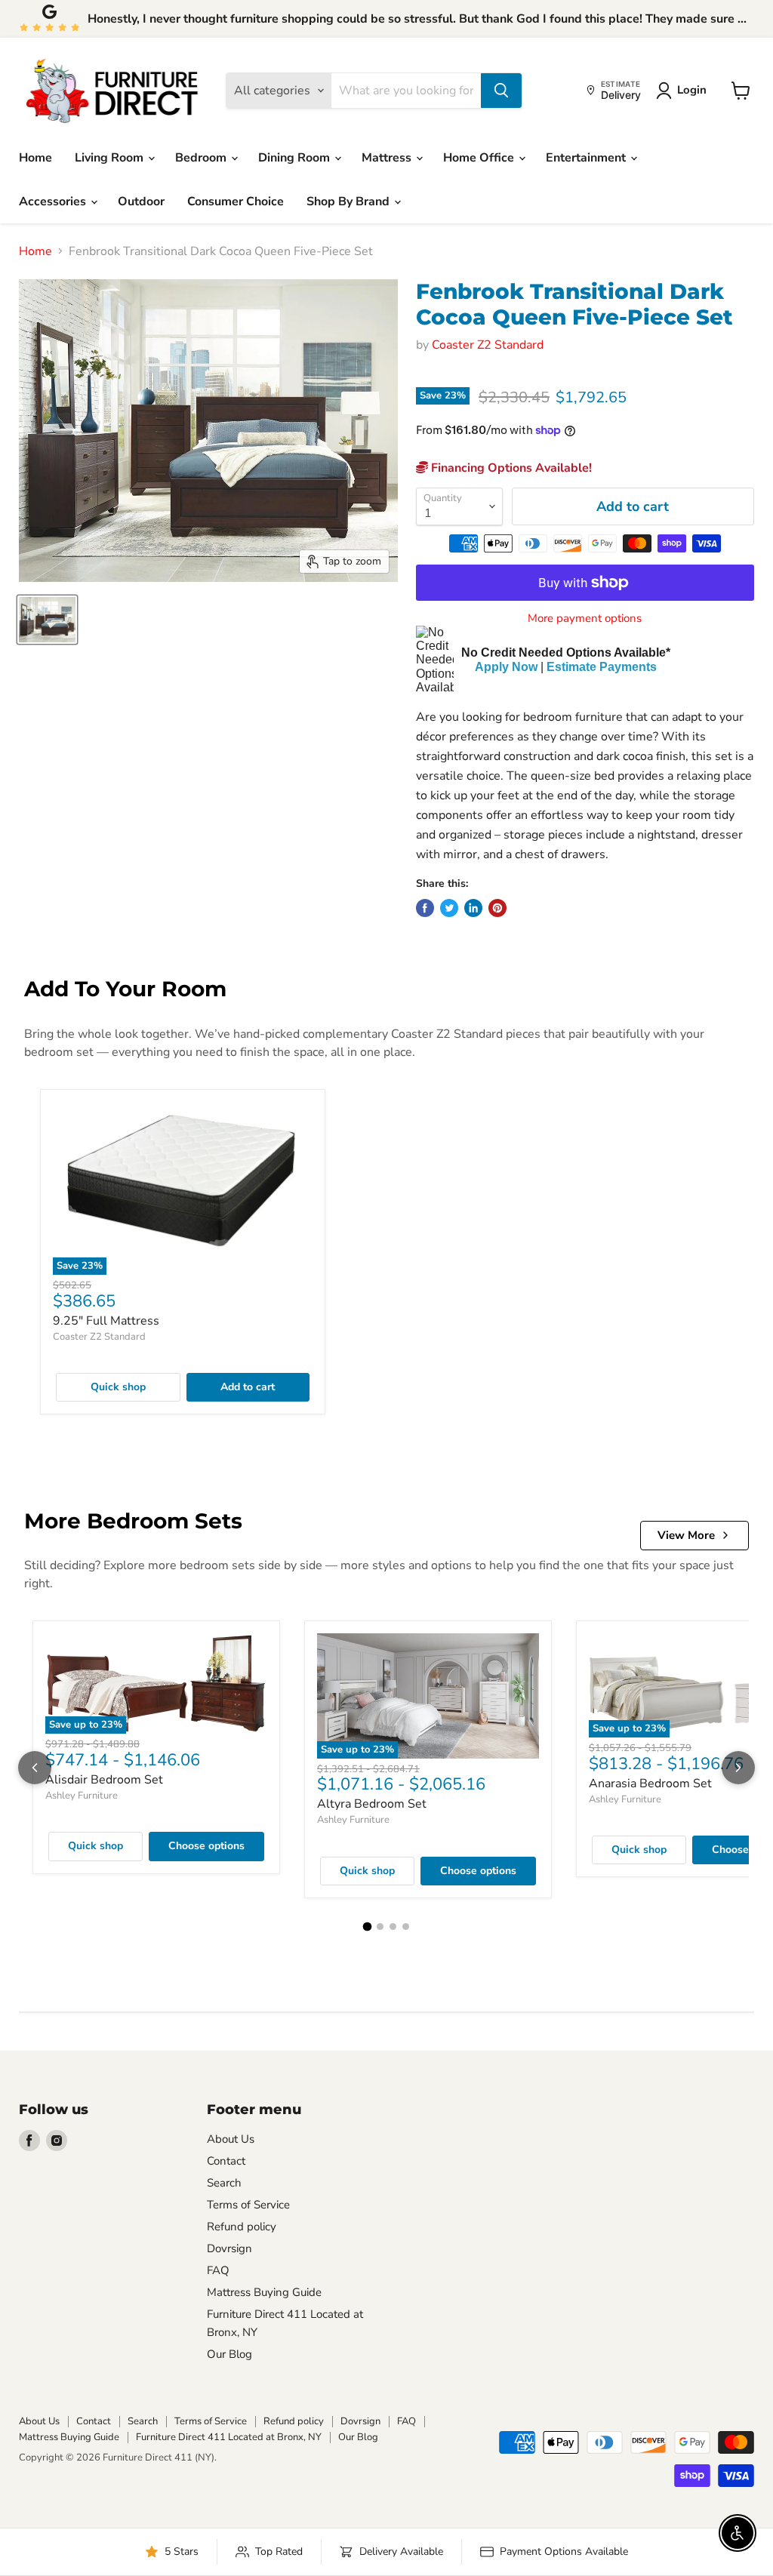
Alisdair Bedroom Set (104, 1780)
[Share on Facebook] (425, 908)
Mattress (388, 158)
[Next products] (738, 1768)
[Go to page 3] (393, 1927)
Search (224, 2183)
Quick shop (118, 1387)
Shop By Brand (350, 202)
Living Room (111, 158)
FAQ (218, 2270)
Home (35, 158)
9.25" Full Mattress (106, 1321)
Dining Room (296, 158)
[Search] (501, 91)
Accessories (54, 202)
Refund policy (242, 2227)
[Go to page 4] (406, 1927)
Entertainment (587, 158)
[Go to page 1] (368, 1927)
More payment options (585, 619)
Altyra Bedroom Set (372, 1804)
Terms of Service (248, 2205)
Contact (226, 2161)
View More (686, 1535)
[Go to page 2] (380, 1927)
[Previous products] (35, 1768)
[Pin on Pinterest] (497, 908)
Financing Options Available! (510, 468)
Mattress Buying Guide (264, 2292)
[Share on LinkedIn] (473, 908)
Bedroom (202, 158)
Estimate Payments (602, 667)
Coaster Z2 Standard (488, 345)
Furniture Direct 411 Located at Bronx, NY (229, 2437)
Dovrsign (229, 2248)
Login (692, 90)
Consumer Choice (236, 202)
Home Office (480, 158)
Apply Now (506, 667)
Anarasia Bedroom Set (650, 1784)
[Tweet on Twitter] (449, 908)
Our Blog (229, 2354)
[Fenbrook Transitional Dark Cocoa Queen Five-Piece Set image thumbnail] (47, 620)
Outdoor (141, 202)
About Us (231, 2139)
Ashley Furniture (82, 1796)
